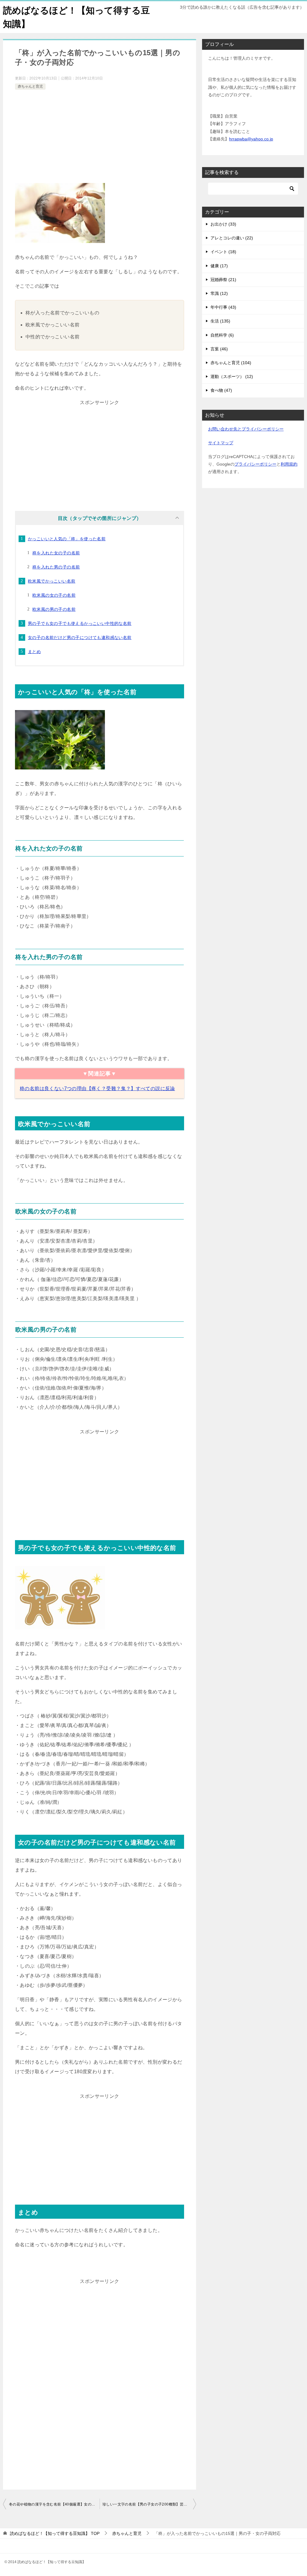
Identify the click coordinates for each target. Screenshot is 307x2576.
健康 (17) (219, 266)
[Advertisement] (100, 136)
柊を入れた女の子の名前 (56, 553)
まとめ (34, 652)
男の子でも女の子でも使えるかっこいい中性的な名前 (80, 623)
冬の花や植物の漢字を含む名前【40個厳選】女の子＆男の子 (54, 2504)
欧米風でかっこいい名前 (52, 581)
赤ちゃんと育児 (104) (231, 363)
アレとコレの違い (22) (232, 238)
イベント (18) (223, 252)
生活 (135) (220, 321)
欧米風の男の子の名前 (54, 609)
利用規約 (289, 464)
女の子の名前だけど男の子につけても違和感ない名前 (80, 637)
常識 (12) (219, 293)
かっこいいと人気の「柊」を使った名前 (67, 539)
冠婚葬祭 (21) (223, 280)
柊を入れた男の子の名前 (56, 567)
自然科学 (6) (222, 335)
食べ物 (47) (221, 390)
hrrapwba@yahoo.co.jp (251, 139)
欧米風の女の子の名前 (54, 595)
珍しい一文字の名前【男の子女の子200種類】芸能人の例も (149, 2504)
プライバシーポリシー (255, 464)
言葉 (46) (219, 349)
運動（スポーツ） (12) (232, 376)
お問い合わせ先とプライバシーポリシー (246, 429)
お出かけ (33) (223, 224)
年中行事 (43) (223, 307)
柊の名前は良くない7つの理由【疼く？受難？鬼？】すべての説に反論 (97, 1089)
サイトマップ (221, 443)
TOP (55, 2533)
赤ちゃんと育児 (30, 86)
